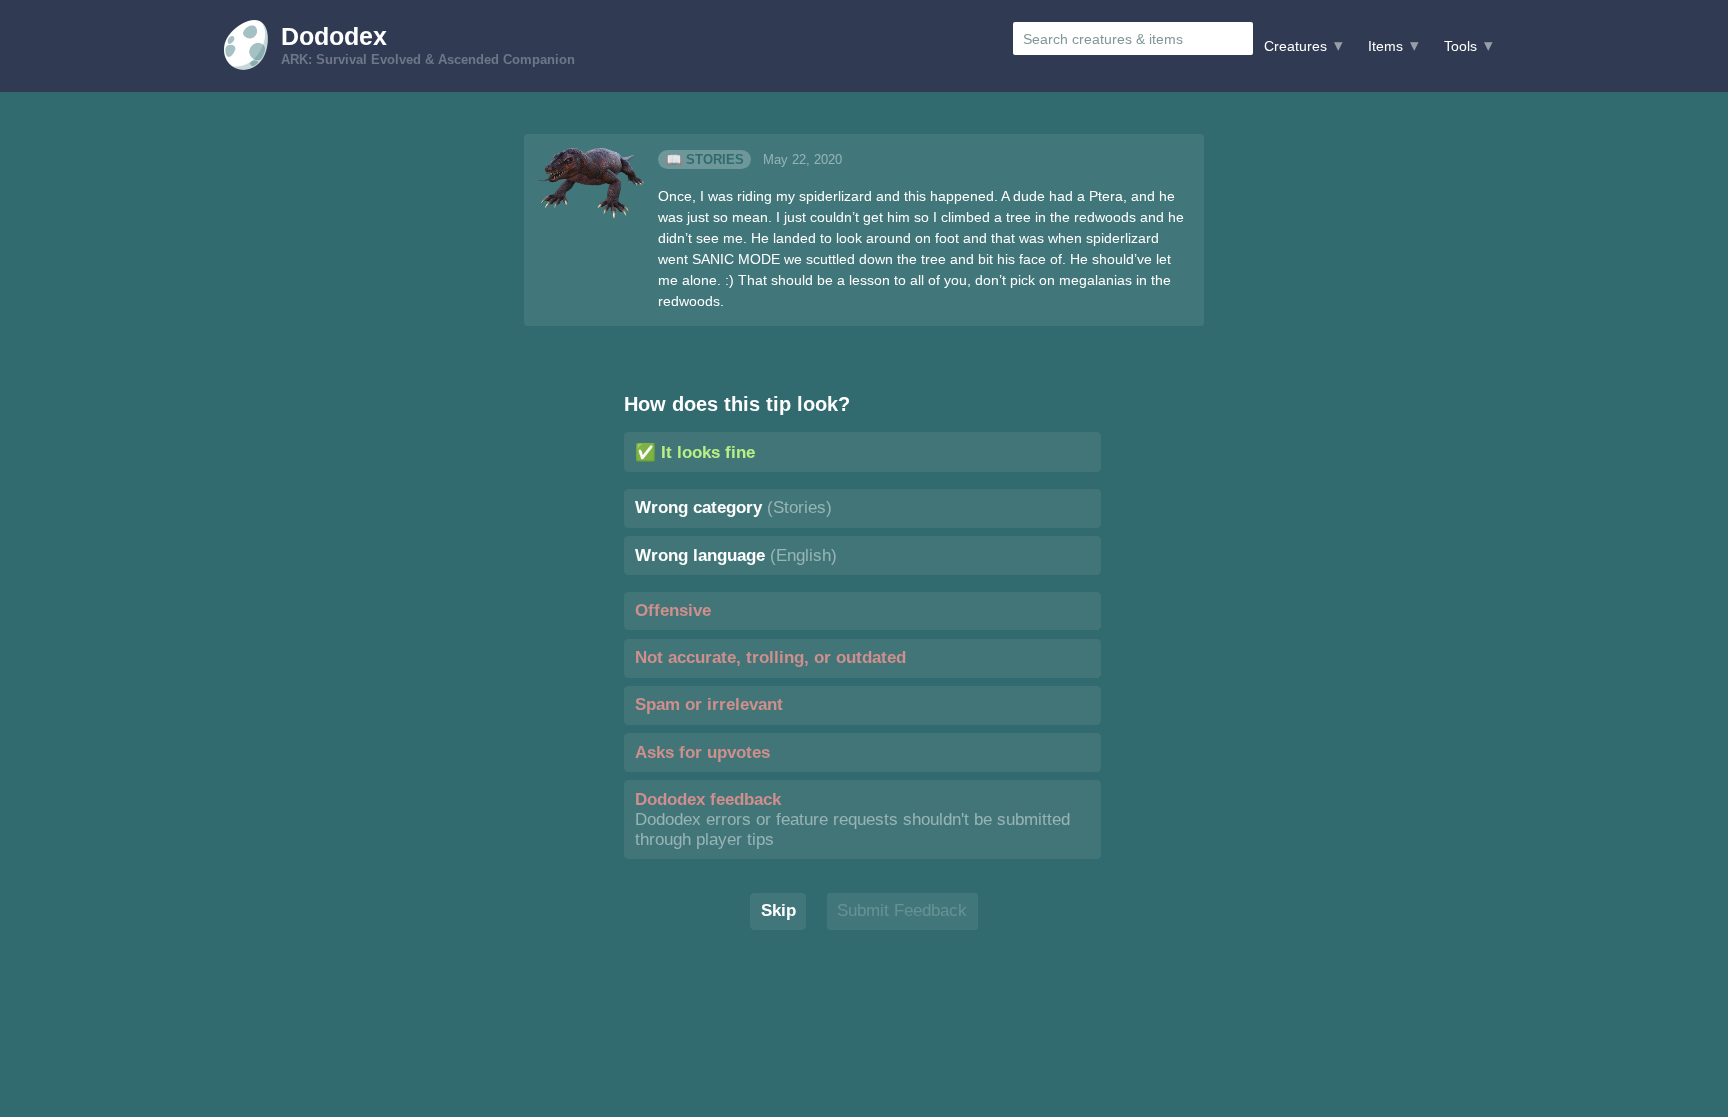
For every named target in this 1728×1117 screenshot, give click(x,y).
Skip (778, 910)
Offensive (673, 610)
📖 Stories (705, 160)
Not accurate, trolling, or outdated (770, 657)
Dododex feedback (852, 819)
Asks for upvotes (702, 752)
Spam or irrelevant (709, 704)
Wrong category (733, 507)
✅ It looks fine (695, 452)
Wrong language (736, 555)
